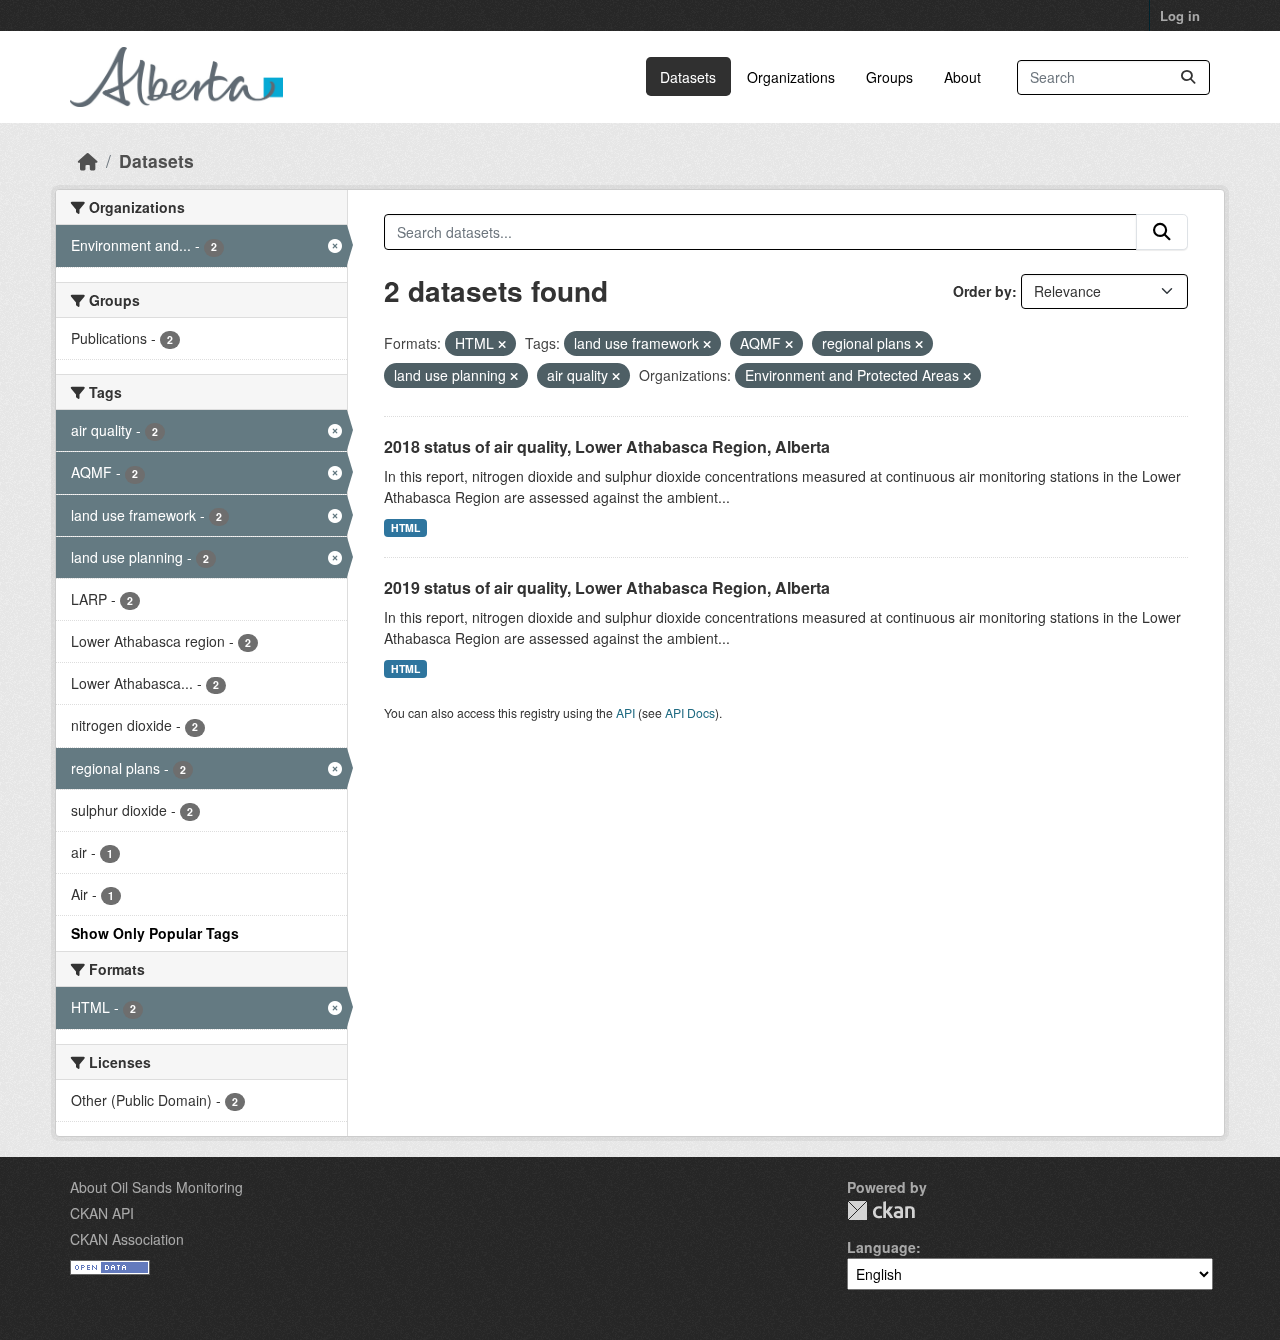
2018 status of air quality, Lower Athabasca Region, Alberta (607, 446)
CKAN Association (127, 1239)
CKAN (881, 1210)
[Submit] (1188, 77)
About (962, 77)
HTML (405, 527)
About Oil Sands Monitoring (156, 1187)
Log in (1180, 15)
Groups (889, 77)
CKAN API (102, 1213)
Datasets (688, 77)
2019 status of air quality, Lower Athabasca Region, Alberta (607, 587)
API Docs (690, 712)
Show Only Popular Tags (155, 933)
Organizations (791, 77)
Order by (982, 291)
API (625, 712)
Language (881, 1247)
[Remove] (502, 344)
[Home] (88, 160)
